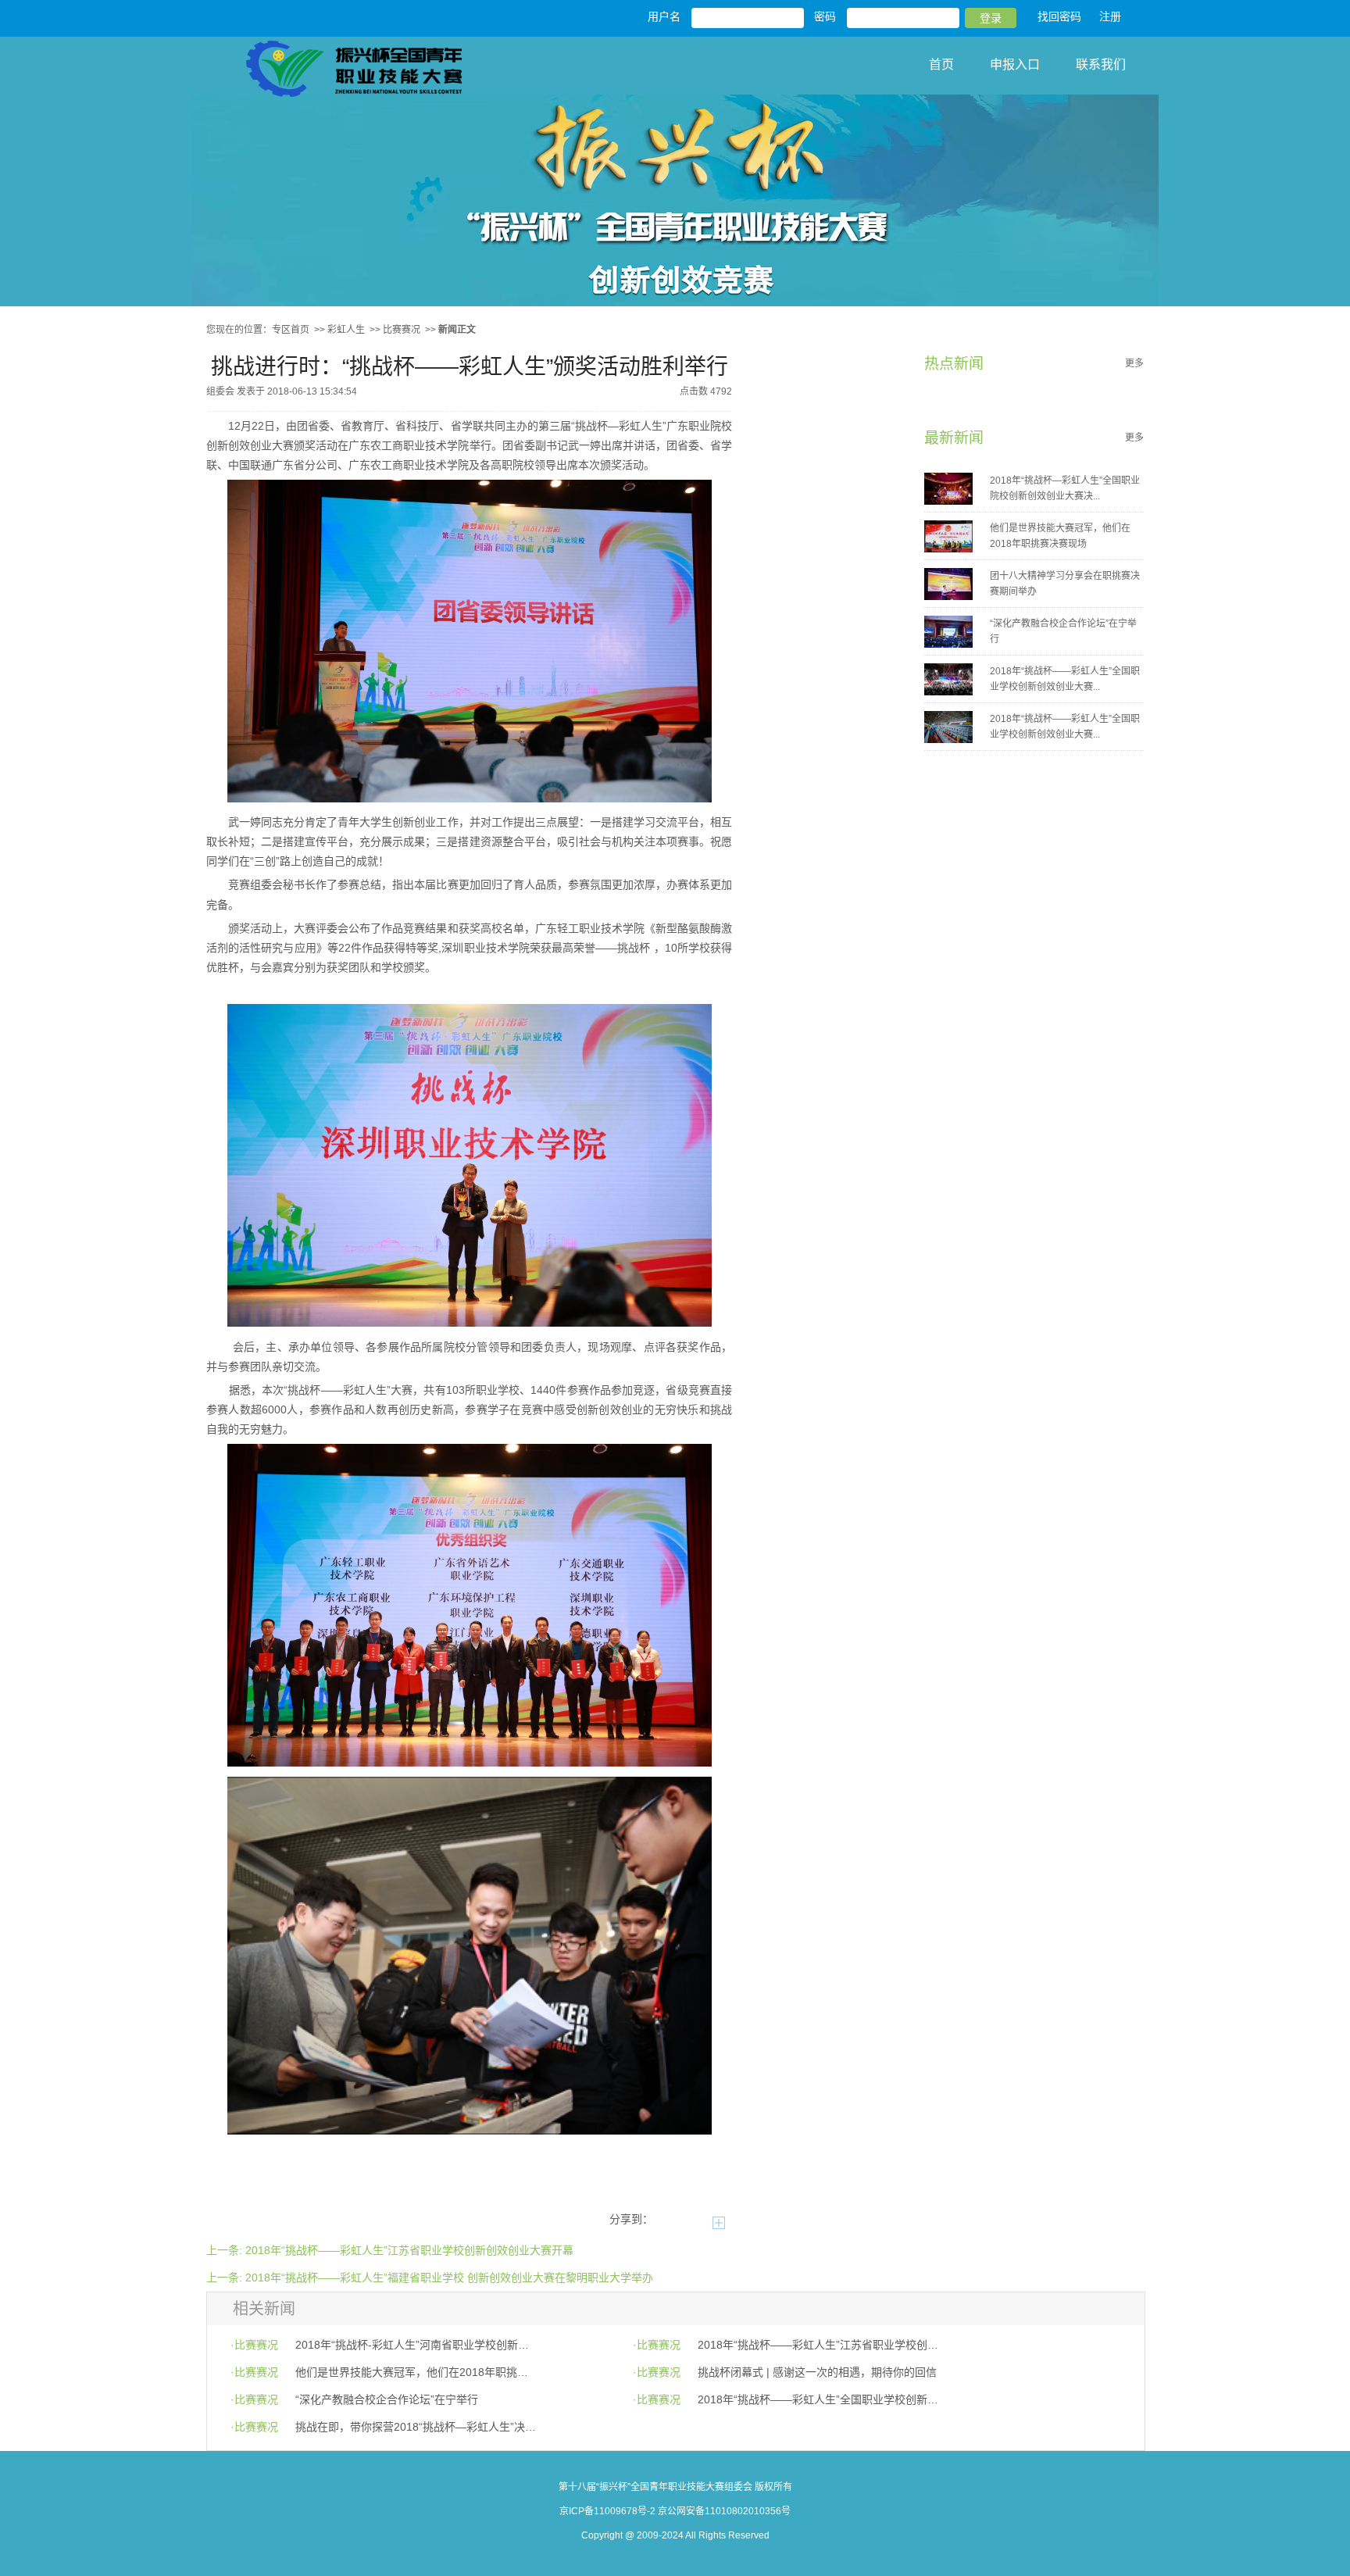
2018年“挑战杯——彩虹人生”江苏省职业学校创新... (818, 2345)
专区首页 (291, 330)
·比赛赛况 (254, 2345)
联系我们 (1101, 64)
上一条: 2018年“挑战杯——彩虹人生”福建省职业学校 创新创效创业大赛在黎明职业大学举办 (430, 2278)
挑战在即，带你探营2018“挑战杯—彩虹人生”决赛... (416, 2427)
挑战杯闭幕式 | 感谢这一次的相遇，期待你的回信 (817, 2372)
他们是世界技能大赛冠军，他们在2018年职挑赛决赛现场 (1060, 536)
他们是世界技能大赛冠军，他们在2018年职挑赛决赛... (416, 2372)
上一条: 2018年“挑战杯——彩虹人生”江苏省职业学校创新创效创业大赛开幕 (390, 2250)
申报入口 (1015, 64)
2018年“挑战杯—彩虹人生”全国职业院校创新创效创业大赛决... (1065, 488)
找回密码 (1059, 16)
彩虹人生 (346, 330)
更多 (1134, 363)
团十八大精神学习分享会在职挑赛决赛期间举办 (1065, 584)
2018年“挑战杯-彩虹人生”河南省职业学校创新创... (416, 2345)
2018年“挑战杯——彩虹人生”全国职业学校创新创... (818, 2399)
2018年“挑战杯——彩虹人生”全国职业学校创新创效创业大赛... (1065, 679)
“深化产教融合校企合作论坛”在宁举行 (1063, 631)
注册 (1110, 16)
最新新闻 (954, 438)
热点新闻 (954, 364)
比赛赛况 (402, 330)
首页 (941, 64)
